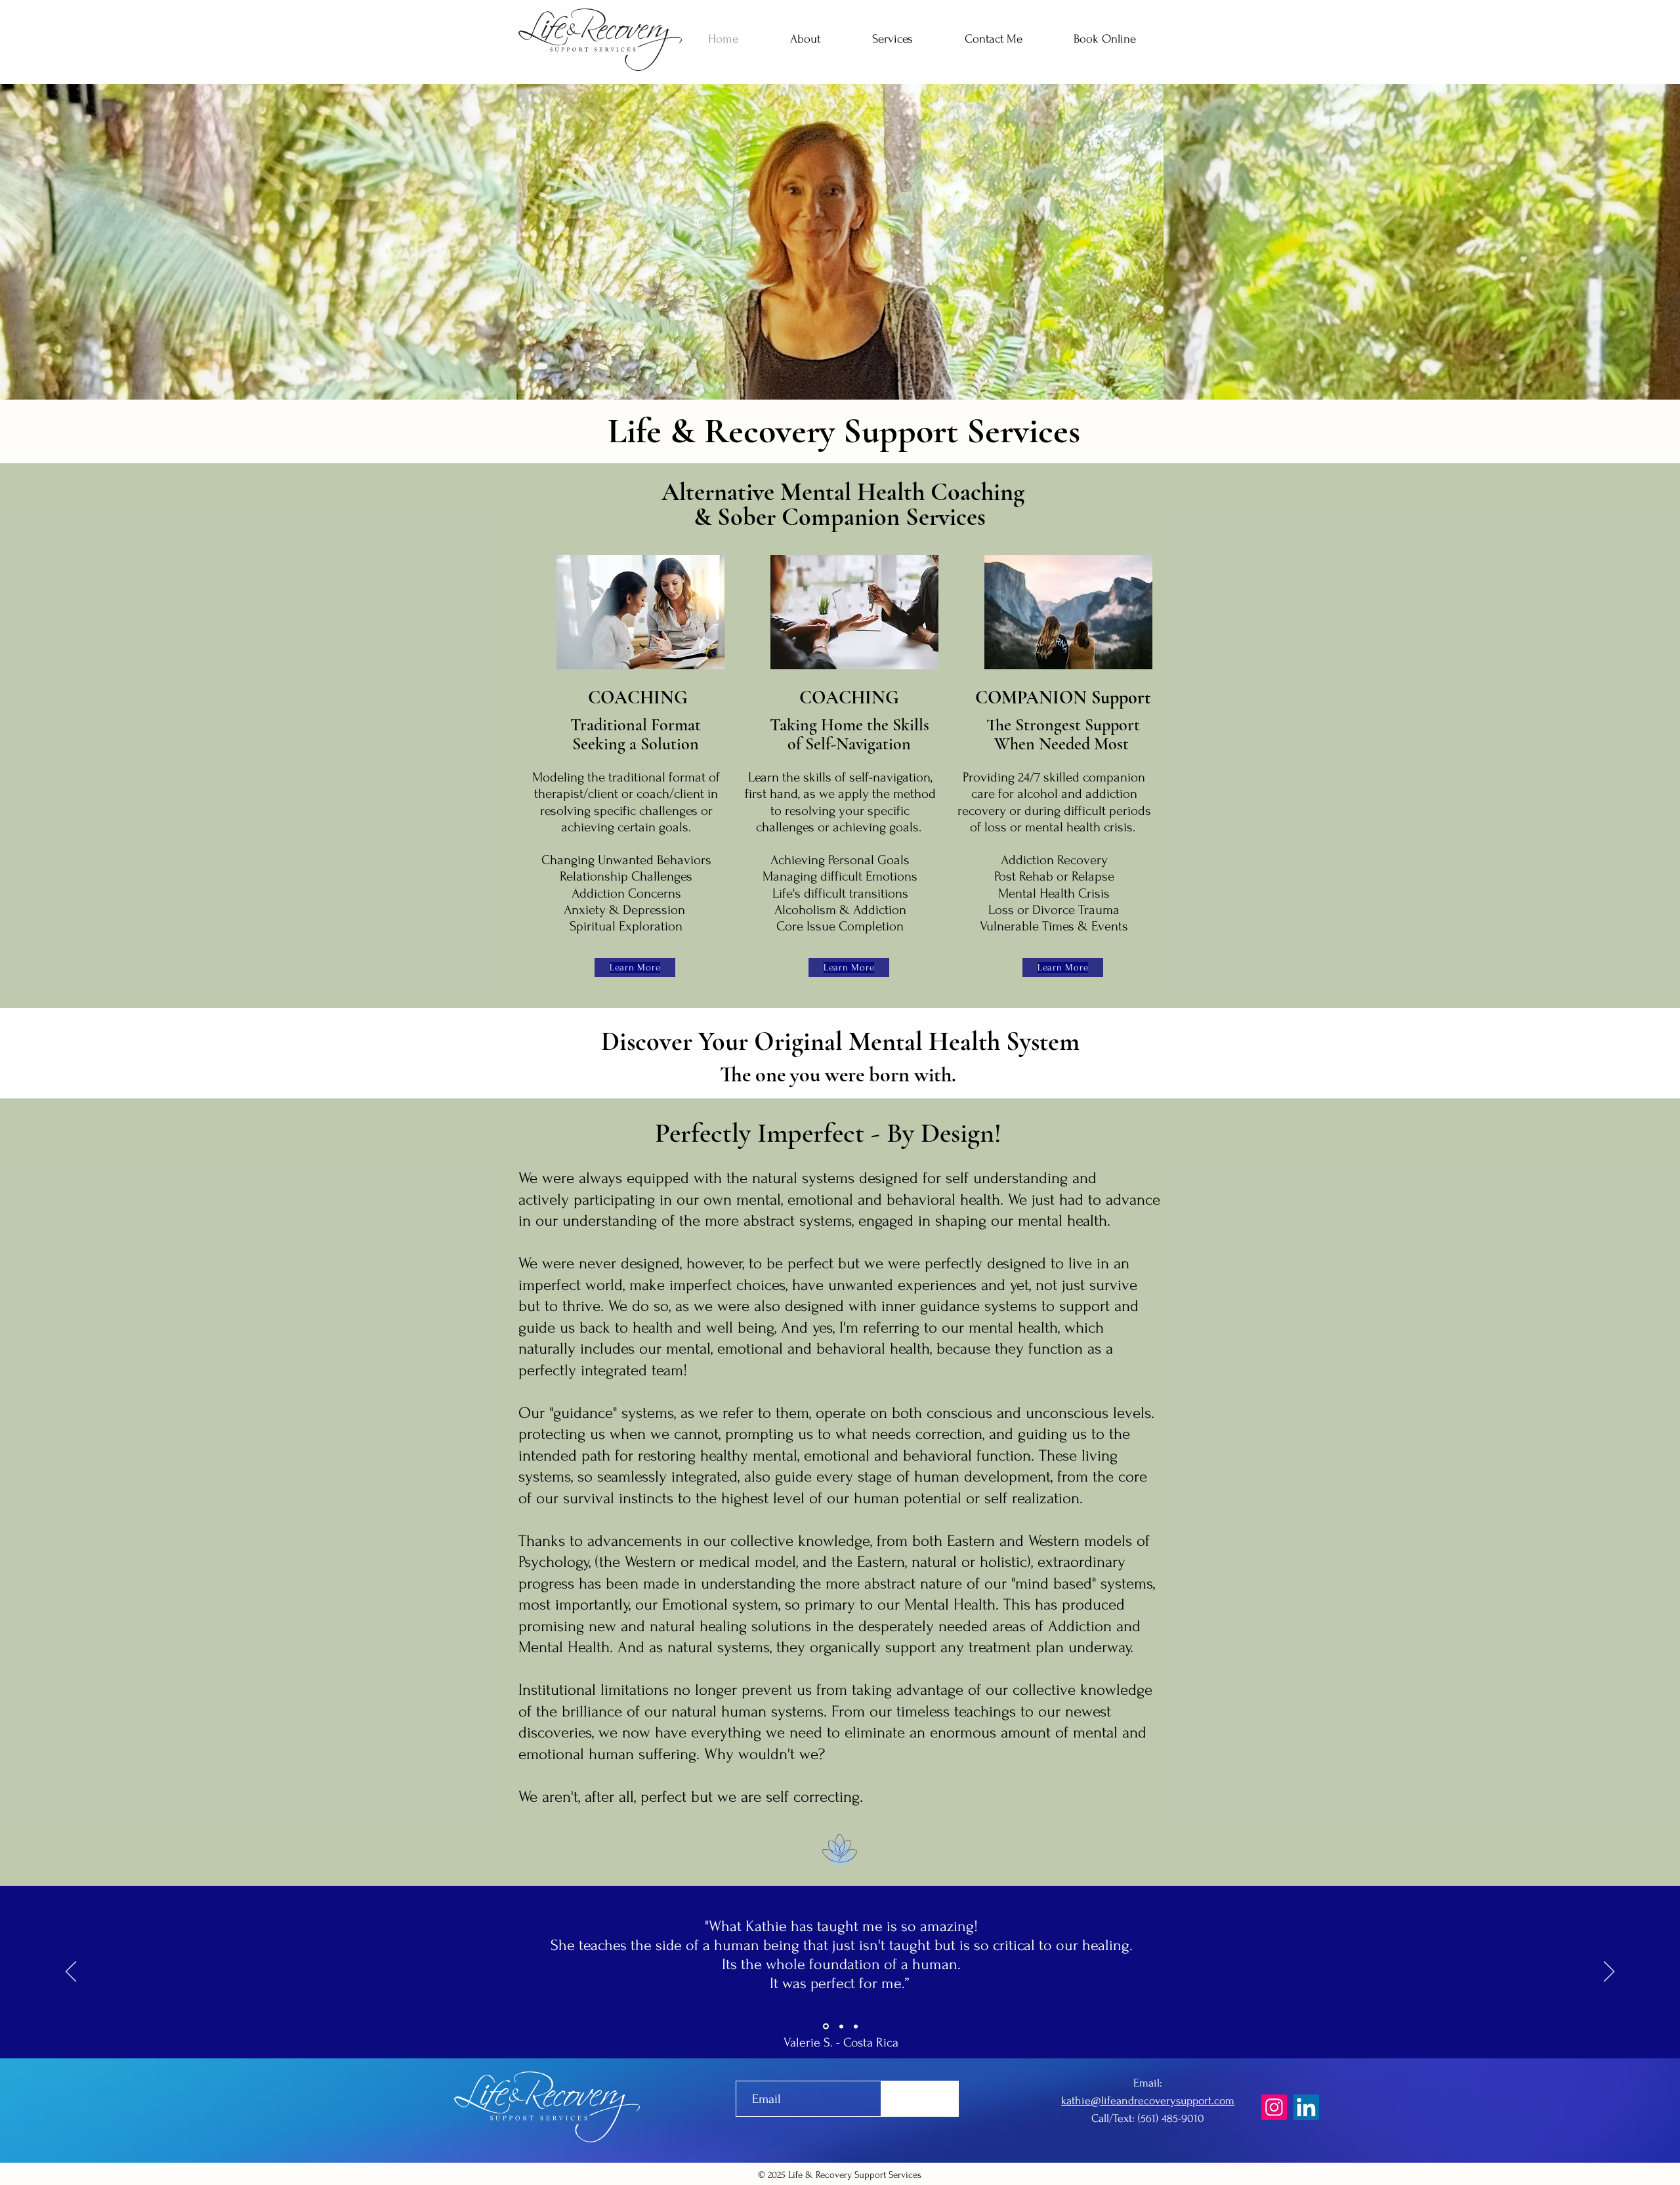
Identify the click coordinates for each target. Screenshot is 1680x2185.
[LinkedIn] (1306, 2107)
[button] (892, 39)
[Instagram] (1274, 2107)
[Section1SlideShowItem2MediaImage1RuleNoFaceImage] (841, 2026)
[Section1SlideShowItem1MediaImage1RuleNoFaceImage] (826, 2027)
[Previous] (71, 1972)
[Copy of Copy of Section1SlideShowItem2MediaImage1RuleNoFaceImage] (856, 2026)
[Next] (1609, 1972)
